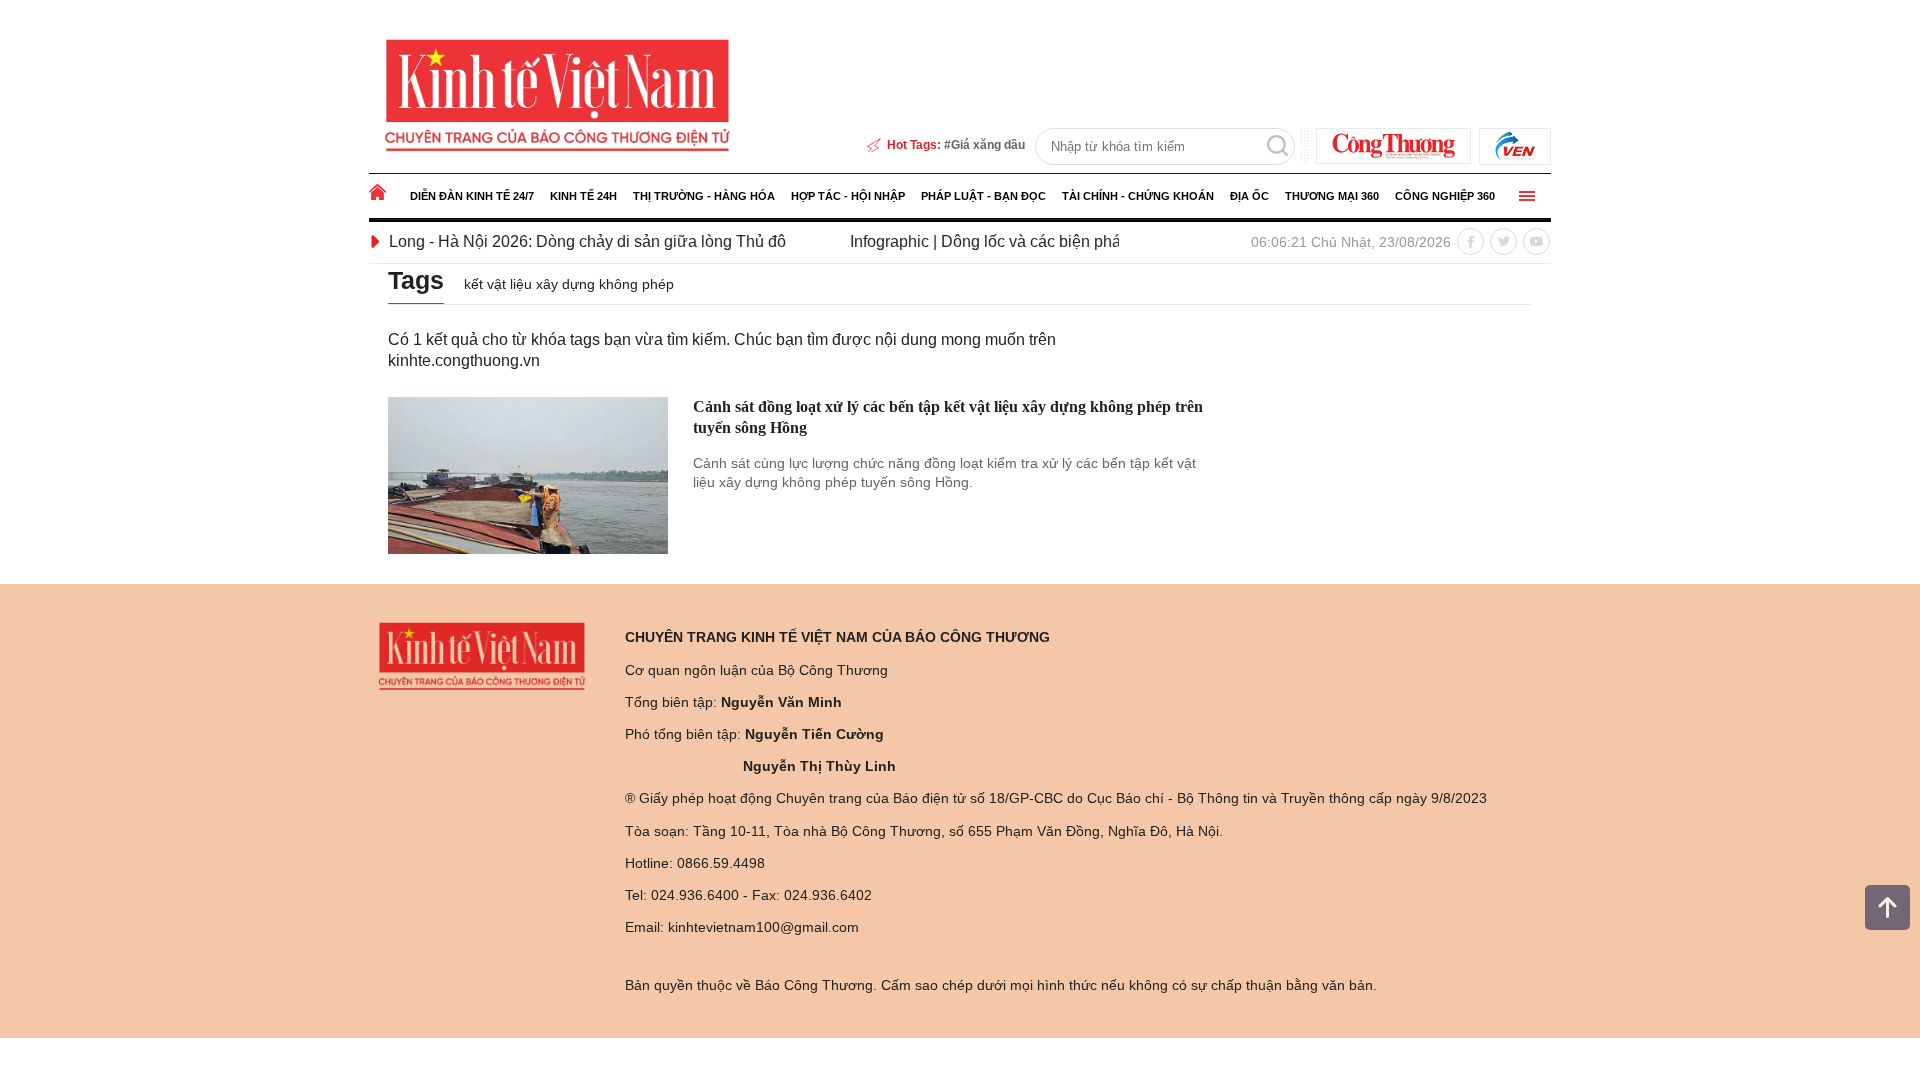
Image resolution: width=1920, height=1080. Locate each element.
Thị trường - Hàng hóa (704, 196)
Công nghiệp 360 (1445, 196)
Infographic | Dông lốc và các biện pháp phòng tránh (1002, 241)
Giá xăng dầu (988, 145)
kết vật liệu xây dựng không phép (569, 284)
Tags (416, 280)
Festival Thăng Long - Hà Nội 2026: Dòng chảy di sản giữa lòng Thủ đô (500, 241)
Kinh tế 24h (583, 196)
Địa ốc (1249, 196)
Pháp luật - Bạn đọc (983, 196)
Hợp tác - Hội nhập (848, 196)
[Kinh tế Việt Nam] (557, 94)
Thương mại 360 (1332, 196)
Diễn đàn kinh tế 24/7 (472, 196)
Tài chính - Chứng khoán (1138, 196)
